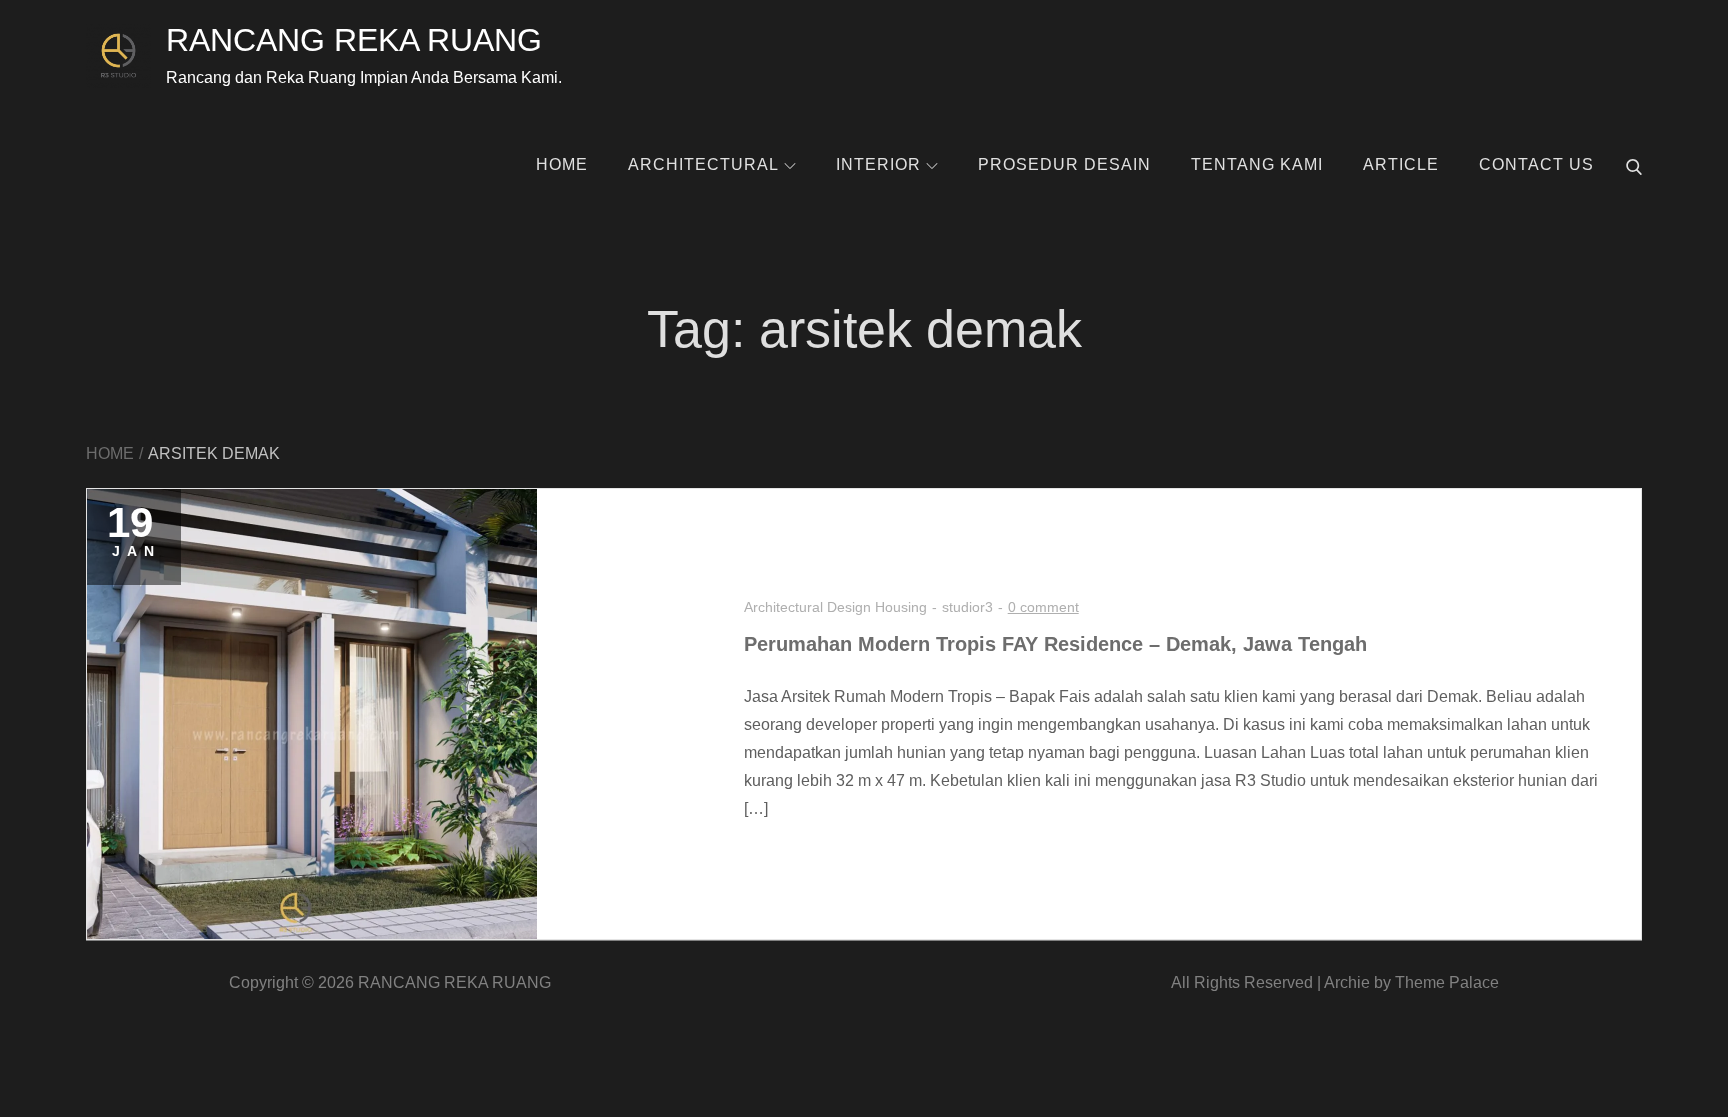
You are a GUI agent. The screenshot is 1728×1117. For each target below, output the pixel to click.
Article (1401, 164)
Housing (901, 607)
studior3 (967, 607)
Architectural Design (807, 607)
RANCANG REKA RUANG (354, 40)
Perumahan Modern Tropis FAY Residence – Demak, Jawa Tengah (1055, 644)
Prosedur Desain (1064, 164)
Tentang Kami (1257, 164)
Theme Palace (1447, 982)
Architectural (703, 164)
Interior (878, 164)
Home (562, 164)
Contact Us (1536, 164)
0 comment (1043, 607)
